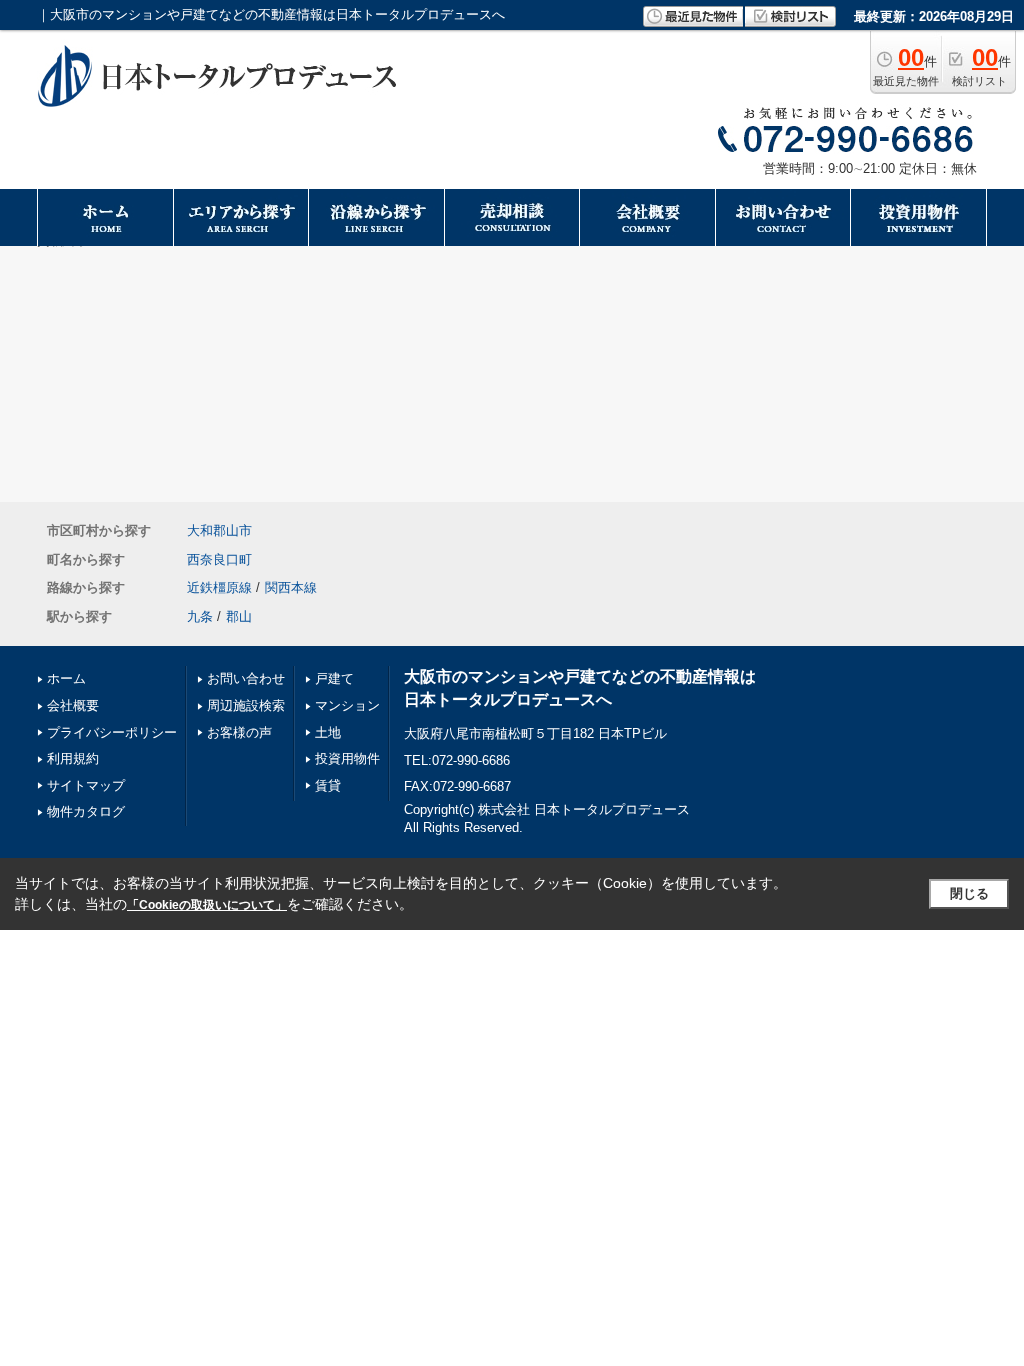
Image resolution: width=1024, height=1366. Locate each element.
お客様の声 (239, 732)
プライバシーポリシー (112, 732)
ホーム (66, 678)
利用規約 (73, 758)
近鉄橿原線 (219, 587)
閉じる (969, 893)
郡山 (239, 616)
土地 (328, 732)
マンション (347, 705)
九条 (200, 616)
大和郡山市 (219, 530)
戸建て (334, 678)
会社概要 (73, 705)
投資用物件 (347, 758)
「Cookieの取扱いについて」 (207, 905)
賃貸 (328, 785)
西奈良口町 (219, 559)
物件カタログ (86, 811)
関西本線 (291, 587)
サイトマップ (86, 785)
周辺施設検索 (246, 705)
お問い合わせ (246, 678)
